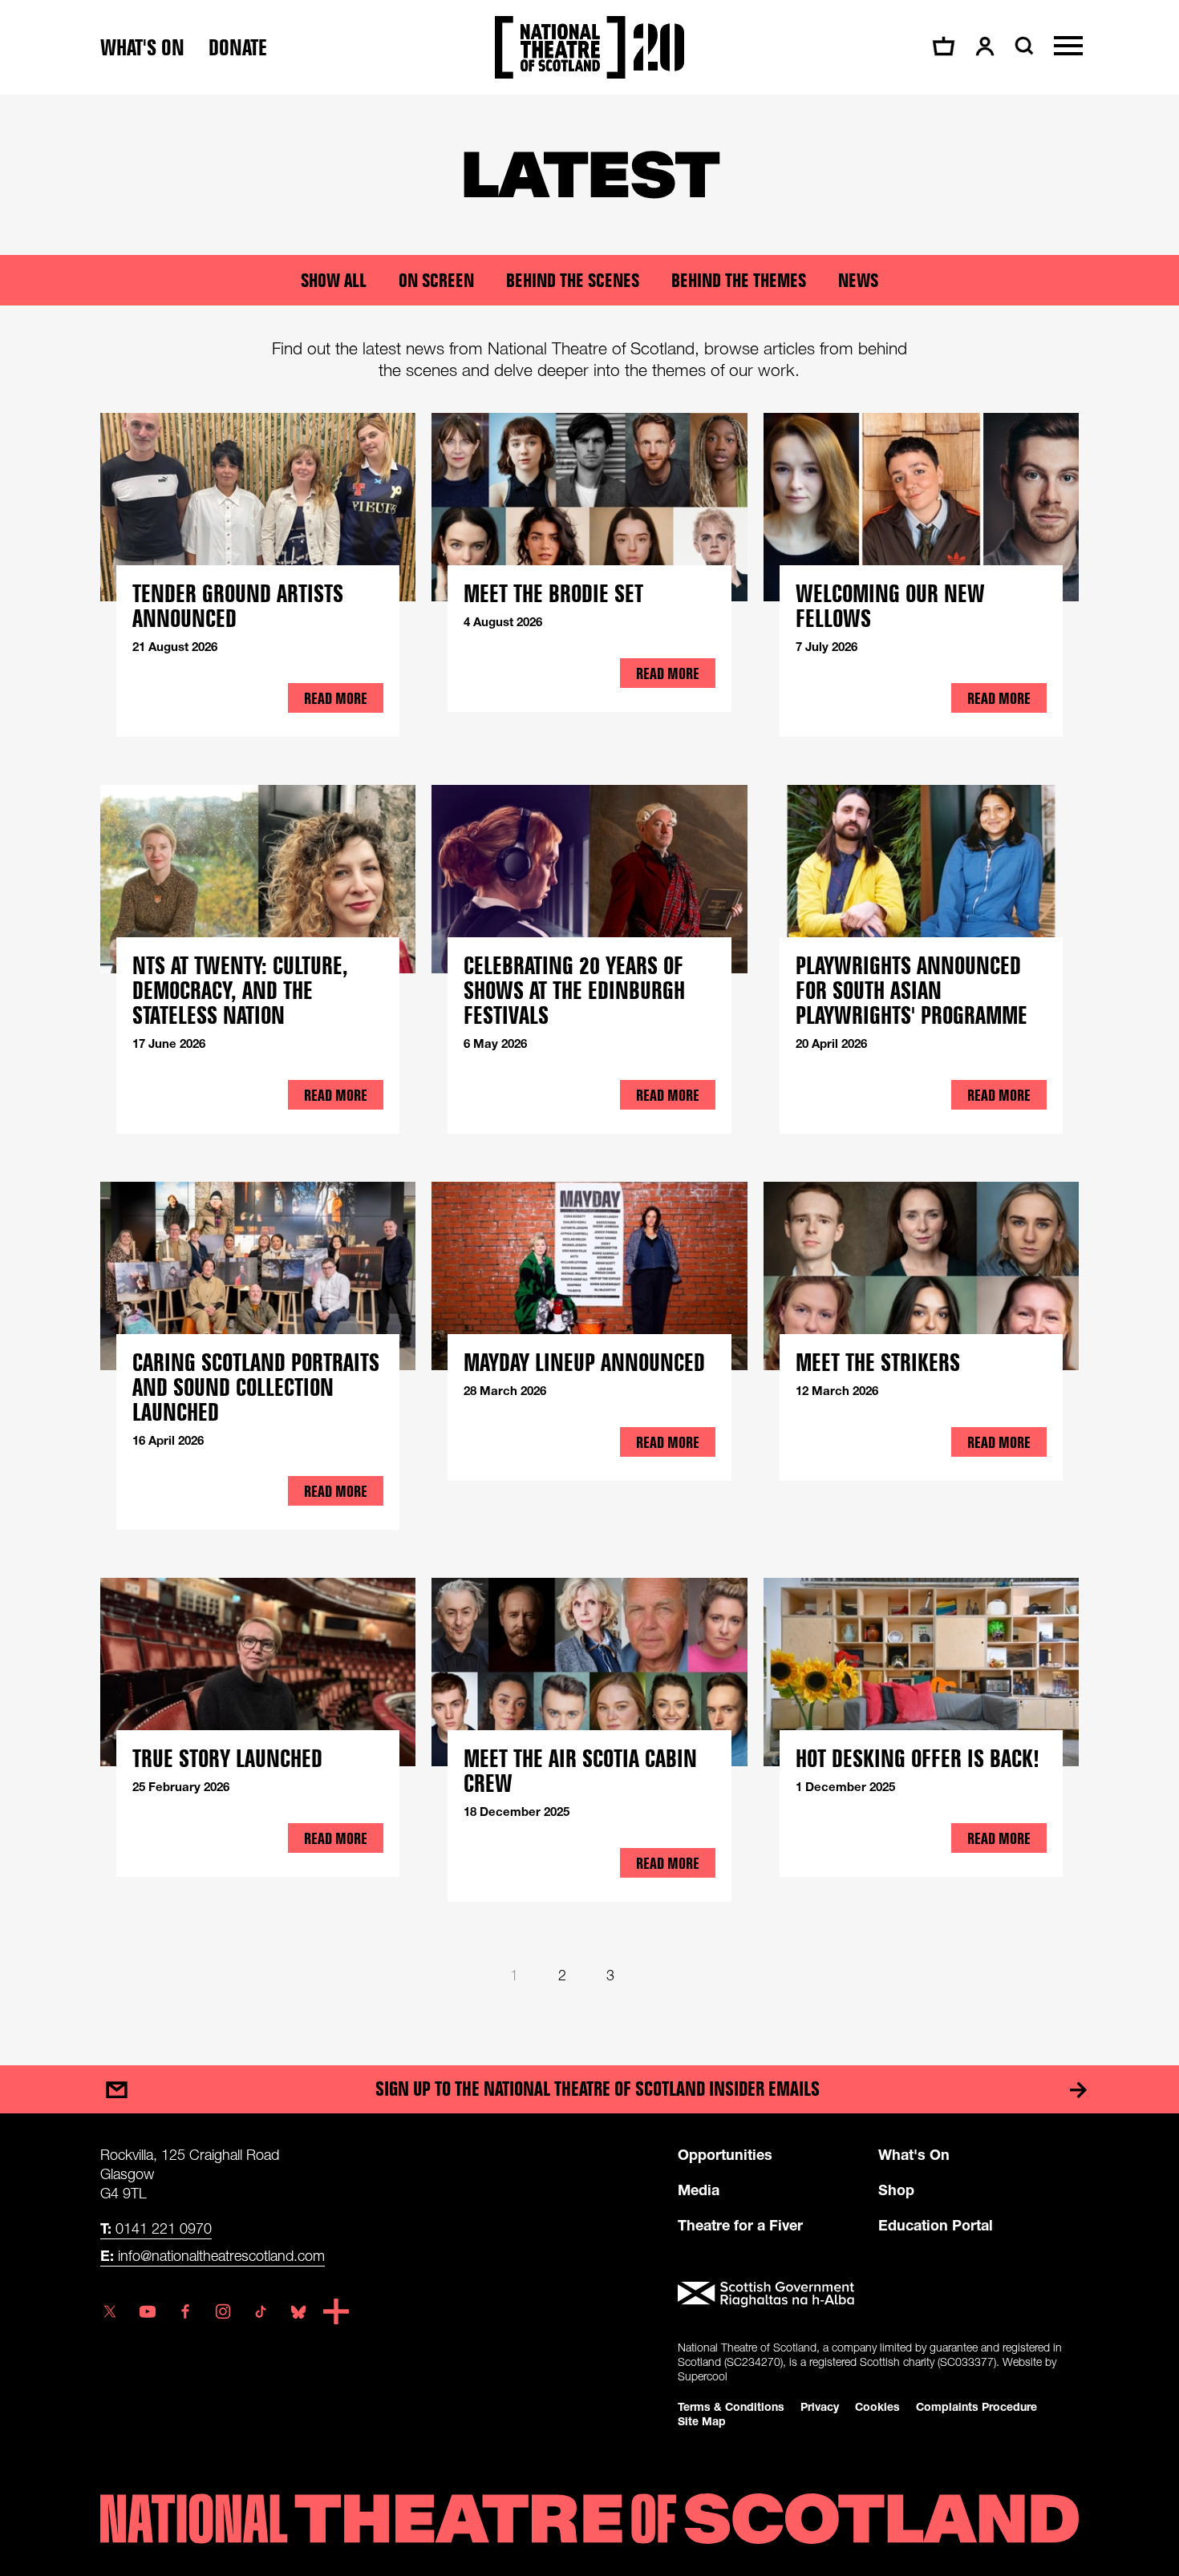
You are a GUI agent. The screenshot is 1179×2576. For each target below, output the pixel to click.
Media (699, 2190)
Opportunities (725, 2154)
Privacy (820, 2406)
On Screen (436, 280)
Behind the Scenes (573, 280)
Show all (334, 280)
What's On (914, 2154)
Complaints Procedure (976, 2406)
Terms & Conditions (731, 2406)
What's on (142, 48)
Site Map (702, 2421)
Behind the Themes (739, 280)
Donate (238, 48)
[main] (589, 1064)
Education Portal (936, 2225)
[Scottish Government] (878, 2295)
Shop (896, 2190)
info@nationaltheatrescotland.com (213, 2255)
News (858, 280)
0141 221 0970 (156, 2228)
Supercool (703, 2376)
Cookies (877, 2406)
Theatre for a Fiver (740, 2225)
